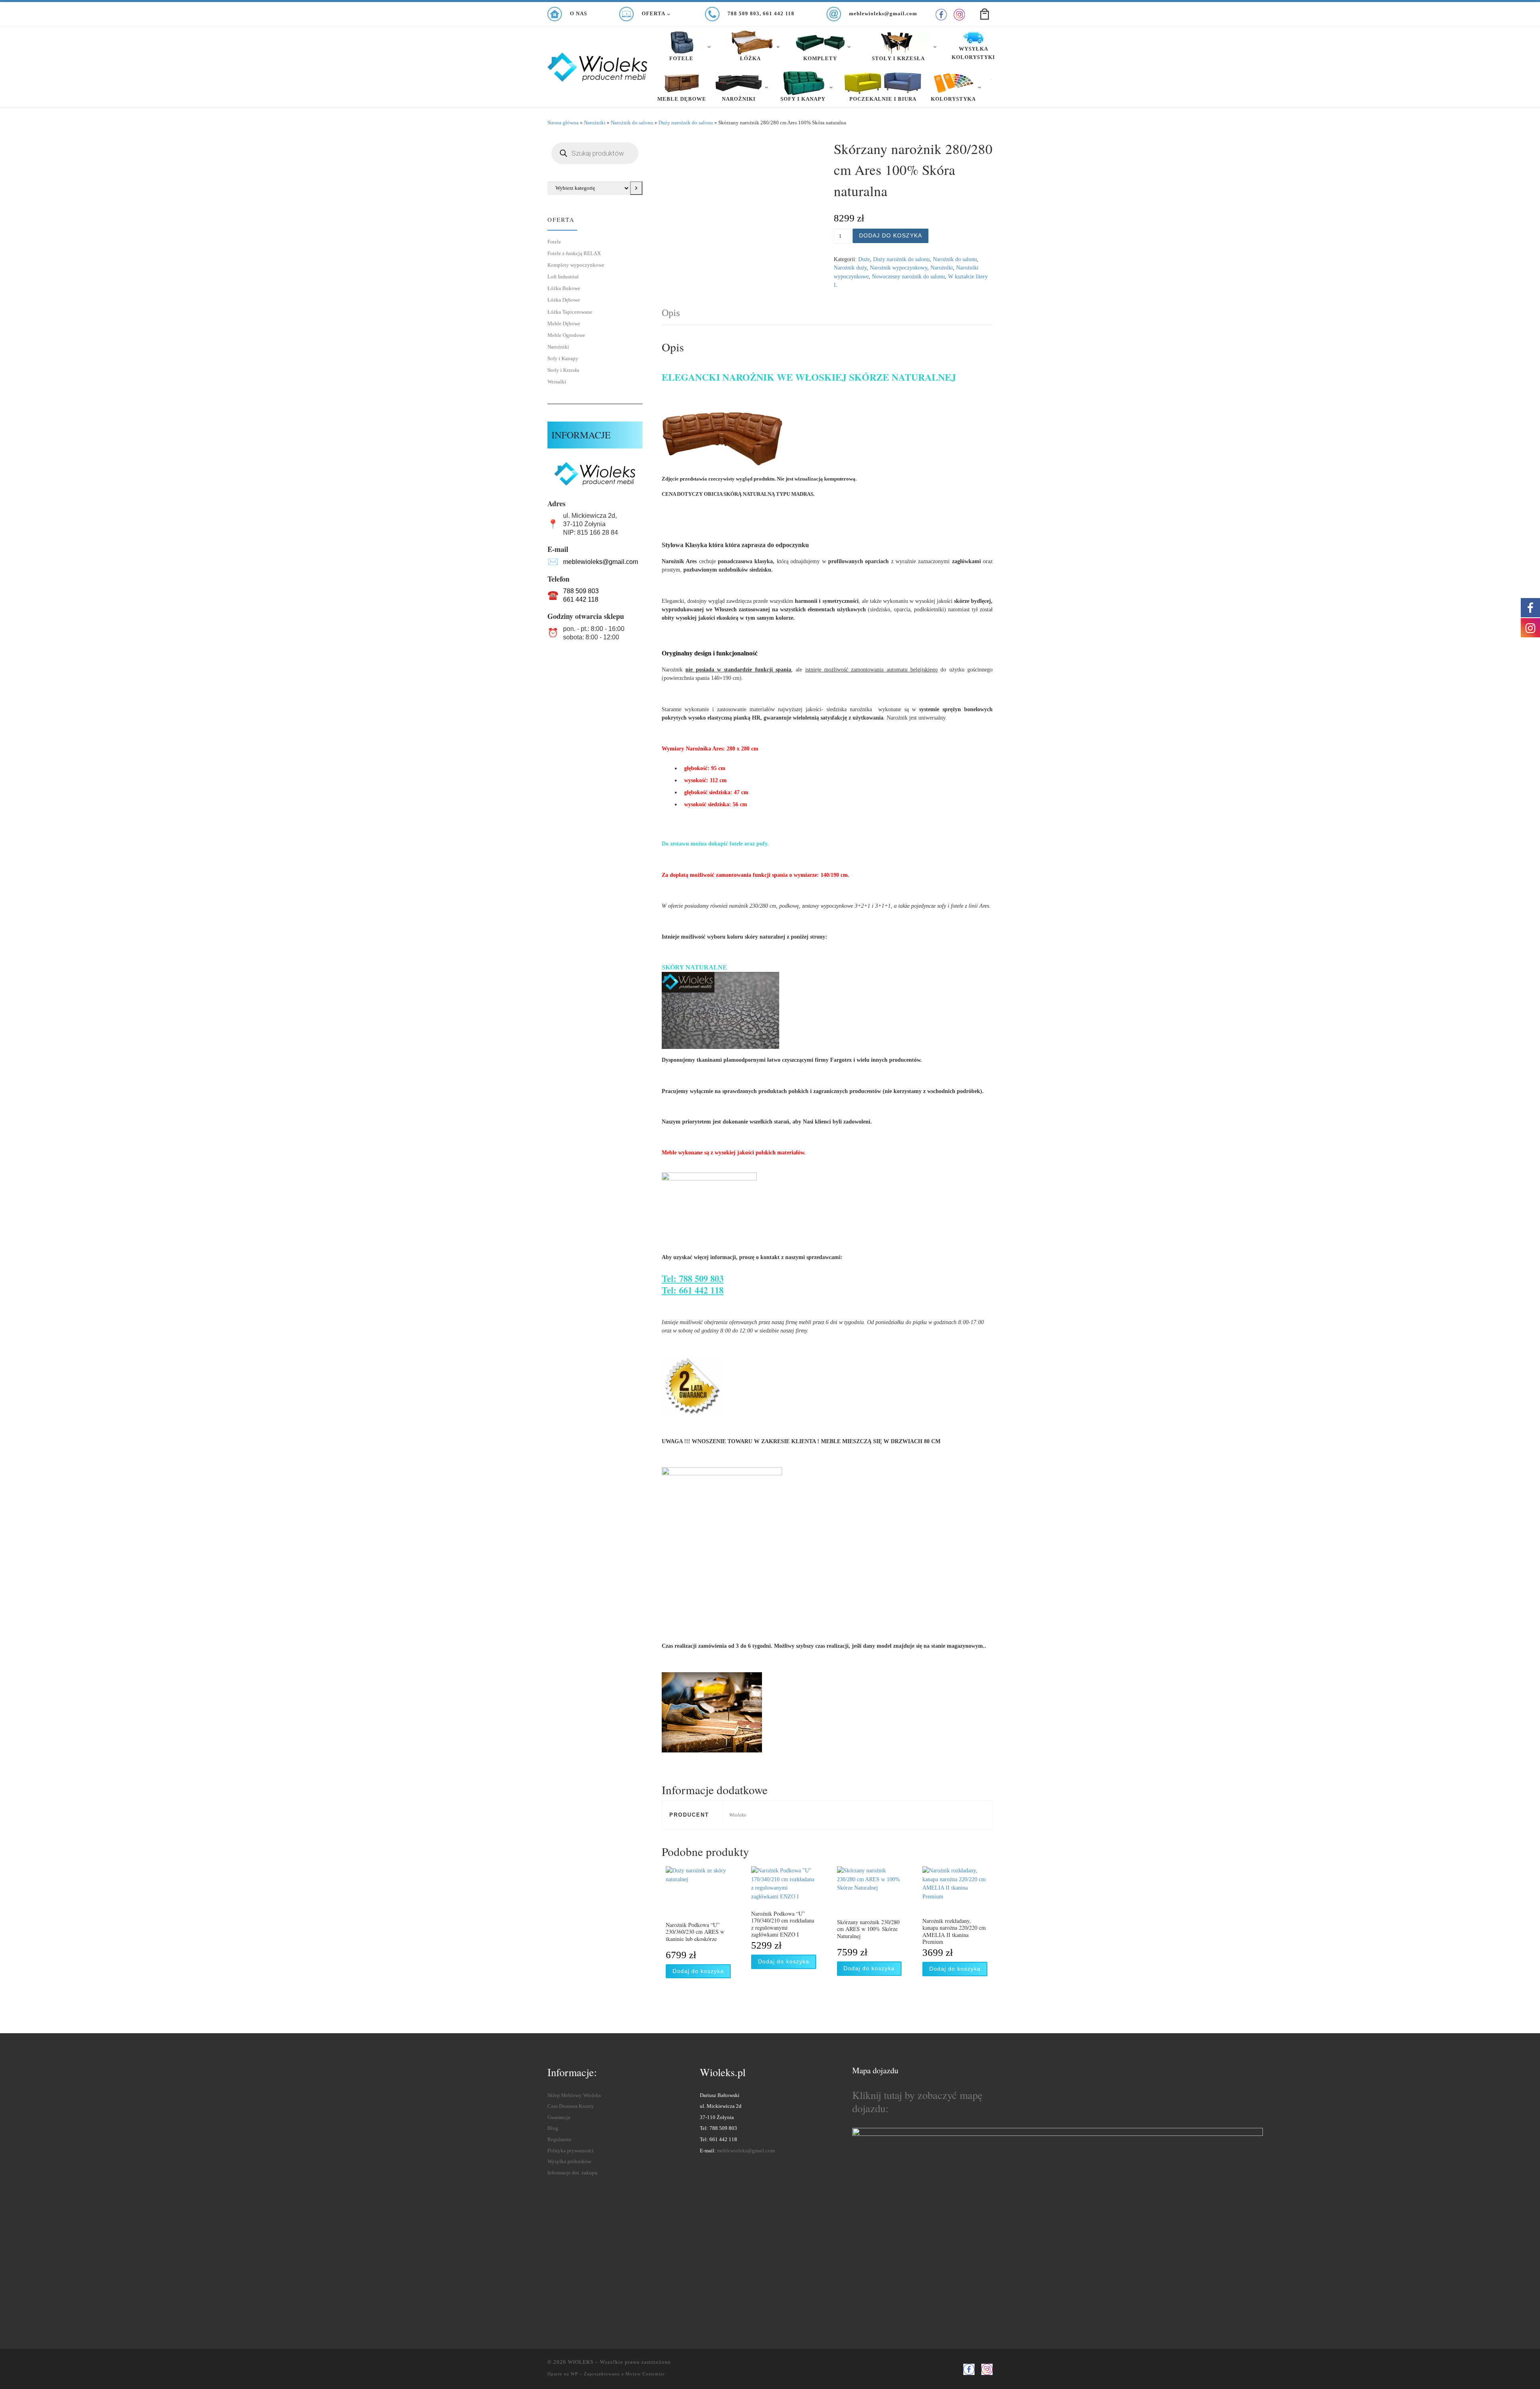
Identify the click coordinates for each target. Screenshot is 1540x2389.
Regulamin (559, 2140)
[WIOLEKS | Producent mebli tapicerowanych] (598, 64)
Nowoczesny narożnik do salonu (908, 276)
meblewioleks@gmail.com (601, 562)
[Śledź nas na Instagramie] (959, 15)
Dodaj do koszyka (891, 235)
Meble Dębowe (564, 323)
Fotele (554, 242)
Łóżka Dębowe (564, 300)
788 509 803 (581, 591)
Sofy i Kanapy (563, 358)
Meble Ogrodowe (566, 335)
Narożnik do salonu (632, 123)
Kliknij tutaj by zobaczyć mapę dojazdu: (917, 2101)
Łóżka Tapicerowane (570, 312)
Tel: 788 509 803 (693, 1279)
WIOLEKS (581, 2362)
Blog (553, 2128)
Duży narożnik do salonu (686, 123)
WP (574, 2374)
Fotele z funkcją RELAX (574, 253)
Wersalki (557, 382)
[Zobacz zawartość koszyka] (985, 14)
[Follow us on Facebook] (941, 15)
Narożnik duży (850, 268)
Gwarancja (559, 2117)
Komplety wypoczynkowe (576, 265)
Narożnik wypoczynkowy (899, 268)
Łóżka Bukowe (564, 288)
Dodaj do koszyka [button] (698, 1971)
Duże (864, 259)
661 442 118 (581, 599)
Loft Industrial (563, 277)
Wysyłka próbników (569, 2162)
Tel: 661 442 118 (693, 1290)
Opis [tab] (671, 313)
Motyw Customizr (645, 2374)
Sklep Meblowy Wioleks (574, 2095)
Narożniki (595, 123)
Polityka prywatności (570, 2151)
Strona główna (563, 123)
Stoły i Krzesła (563, 370)
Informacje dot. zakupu (572, 2173)
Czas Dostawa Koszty (571, 2106)
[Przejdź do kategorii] (636, 188)
